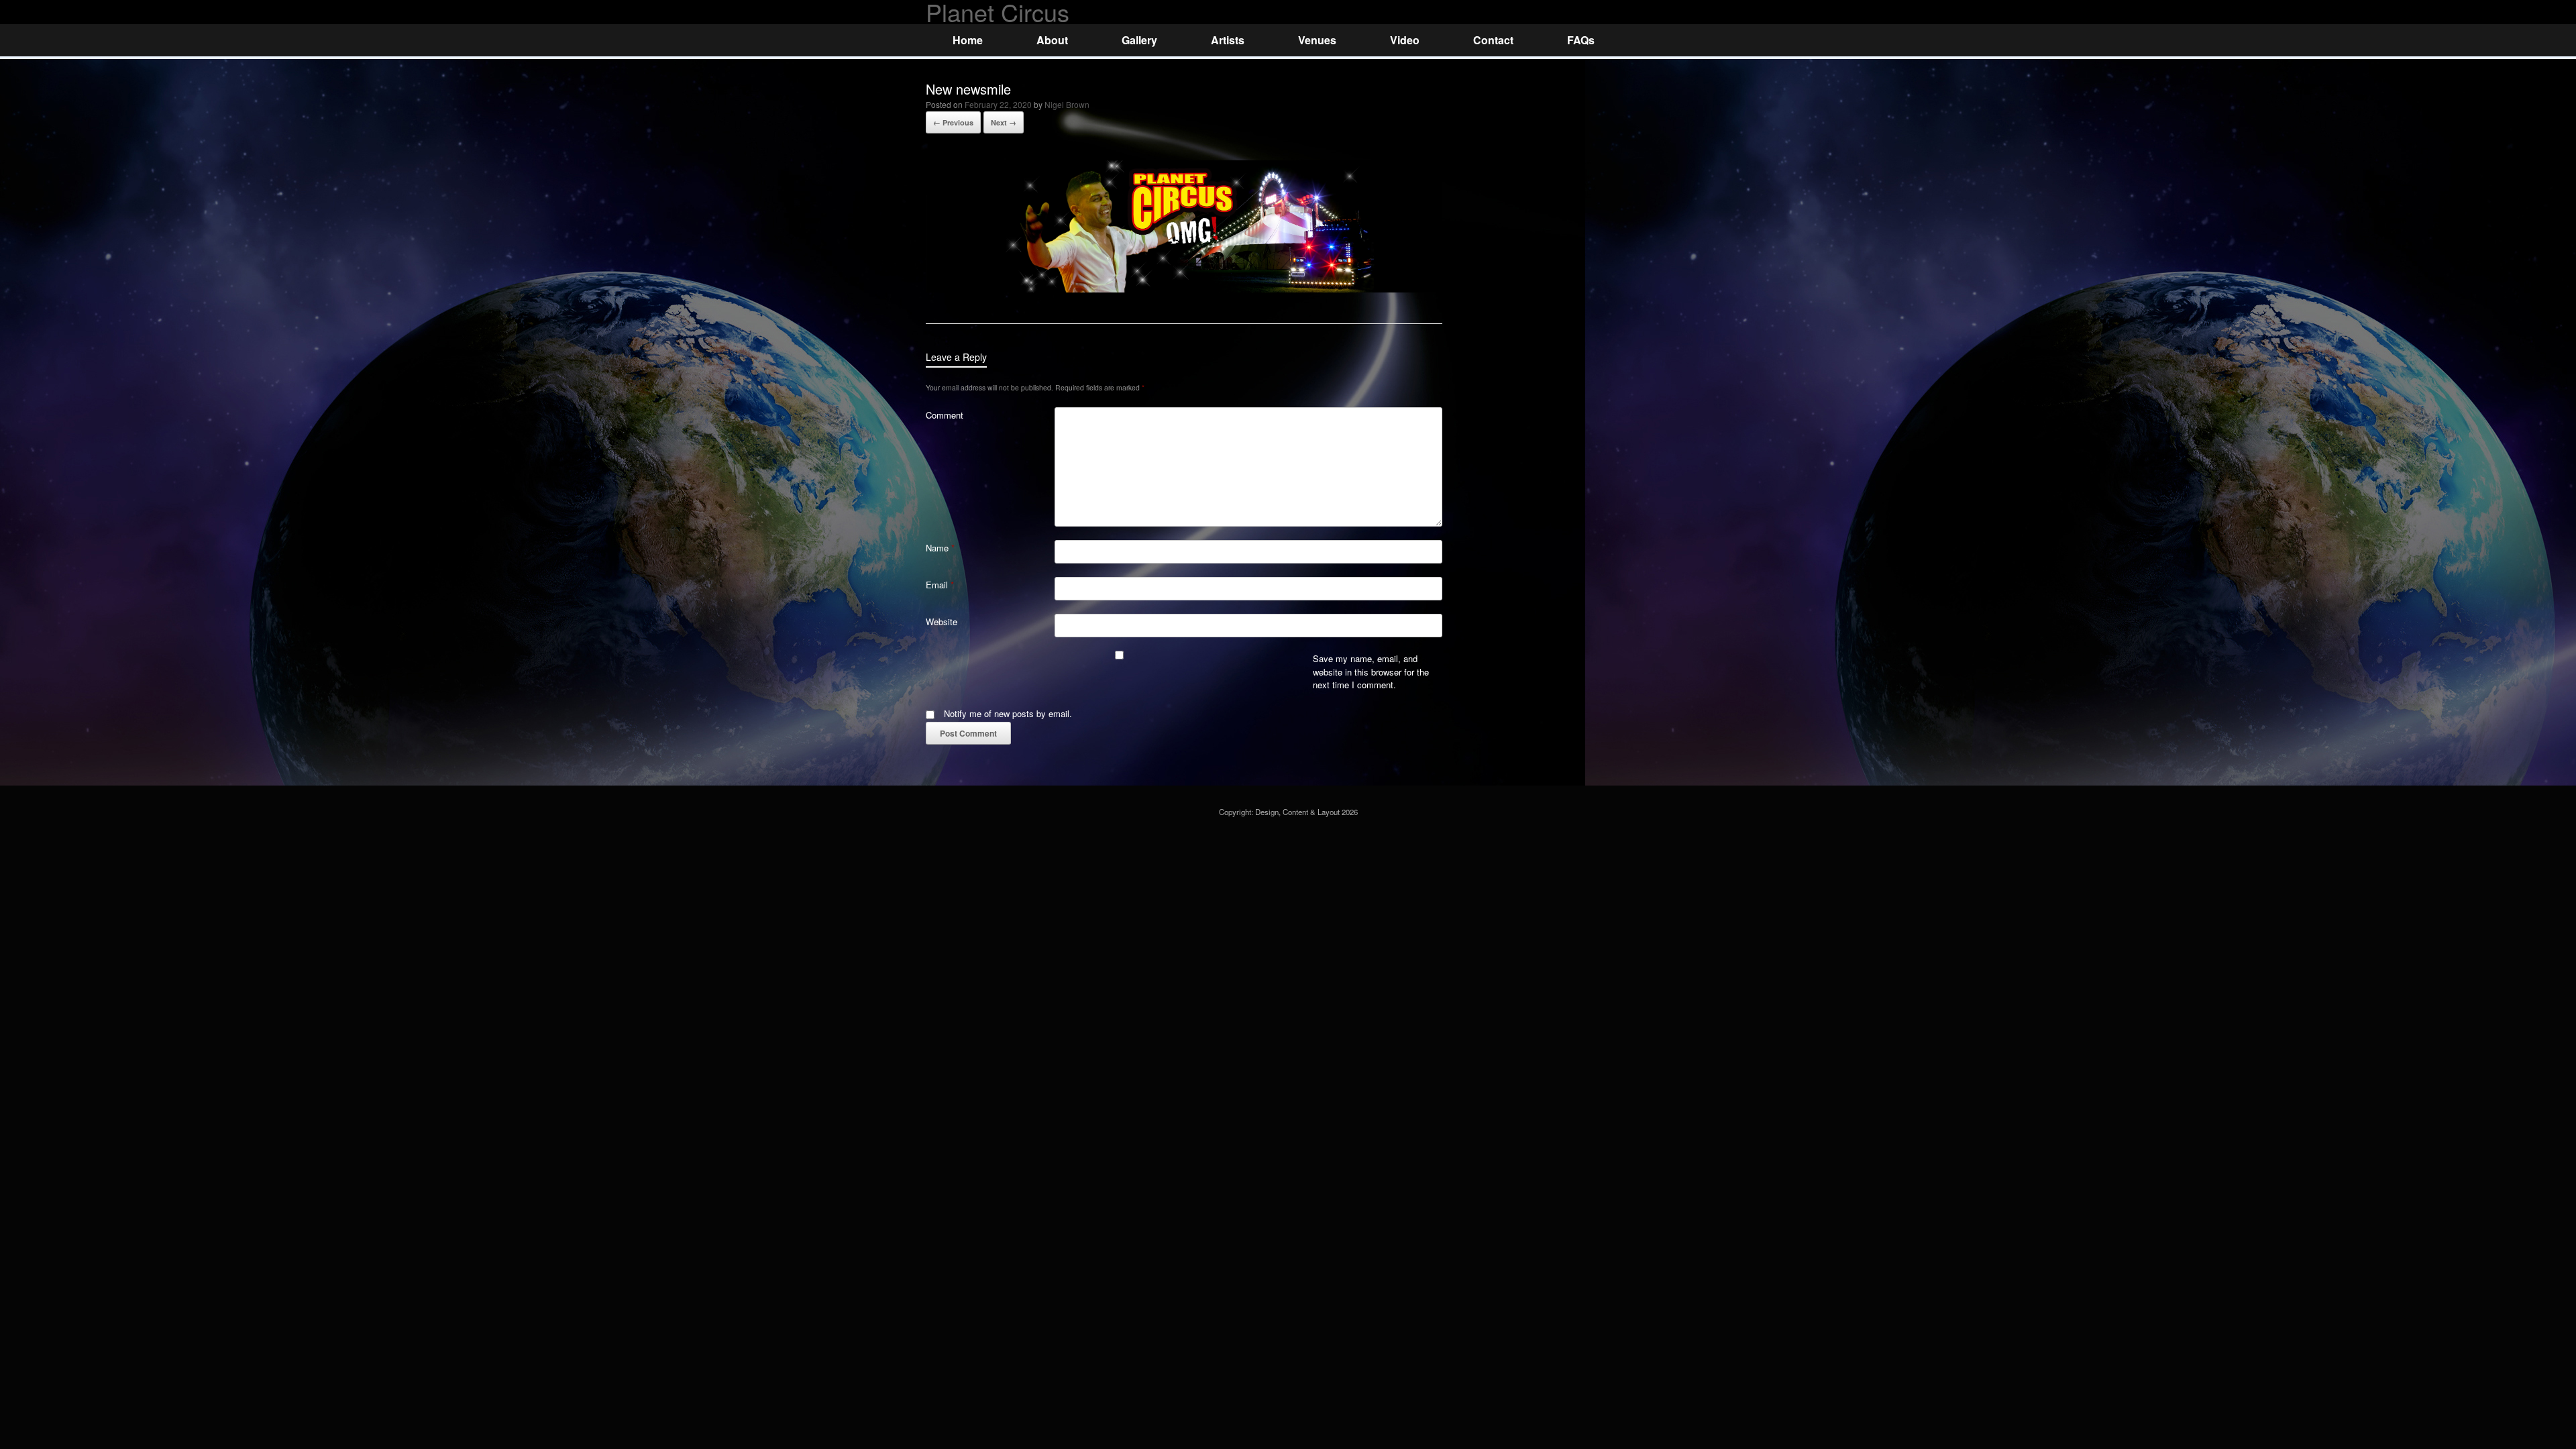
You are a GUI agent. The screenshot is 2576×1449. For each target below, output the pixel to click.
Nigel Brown (1067, 104)
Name (940, 548)
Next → (1004, 122)
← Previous (953, 122)
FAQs (1581, 40)
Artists (1228, 40)
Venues (1317, 40)
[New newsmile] (1184, 289)
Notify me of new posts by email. (1008, 713)
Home (968, 40)
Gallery (1139, 40)
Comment (945, 415)
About (1052, 40)
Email (940, 585)
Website (942, 622)
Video (1405, 40)
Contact (1493, 40)
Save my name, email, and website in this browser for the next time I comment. (1371, 672)
